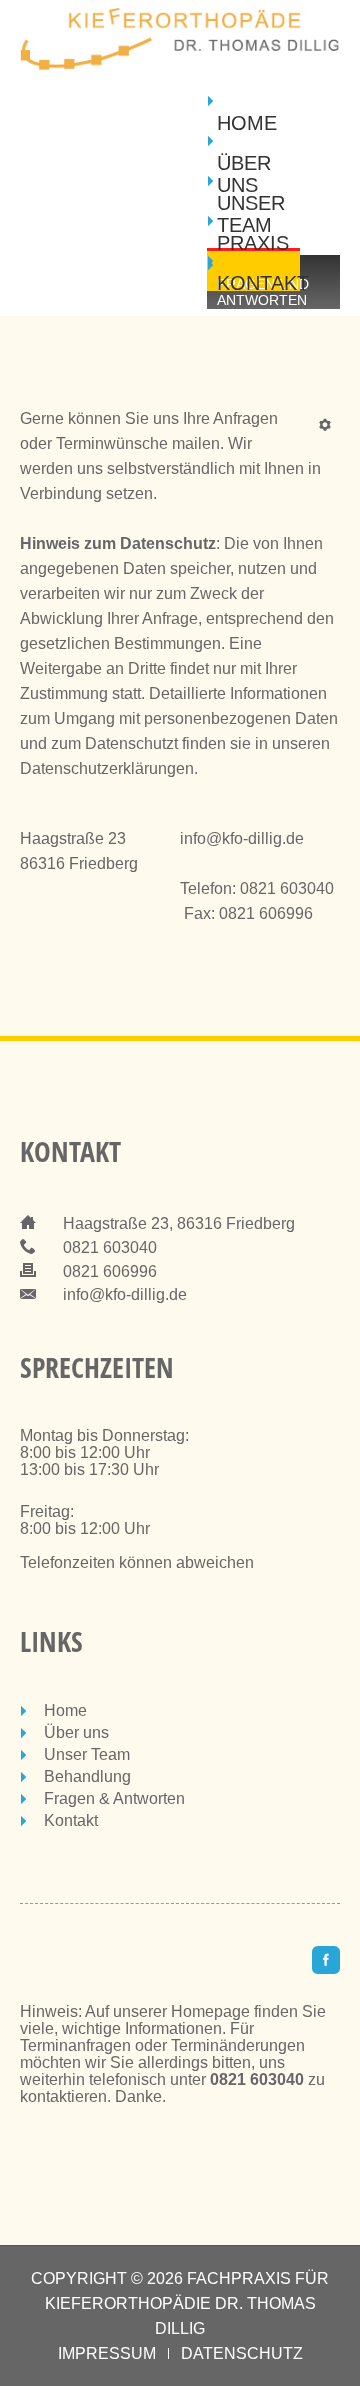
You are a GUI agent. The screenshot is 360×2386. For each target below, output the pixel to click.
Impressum (107, 2353)
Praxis (253, 243)
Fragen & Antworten (114, 1798)
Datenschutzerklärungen (107, 768)
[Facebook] (326, 1960)
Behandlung (87, 1776)
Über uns (244, 174)
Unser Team (251, 214)
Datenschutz (242, 2353)
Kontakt (258, 283)
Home (247, 123)
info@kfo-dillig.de (242, 838)
